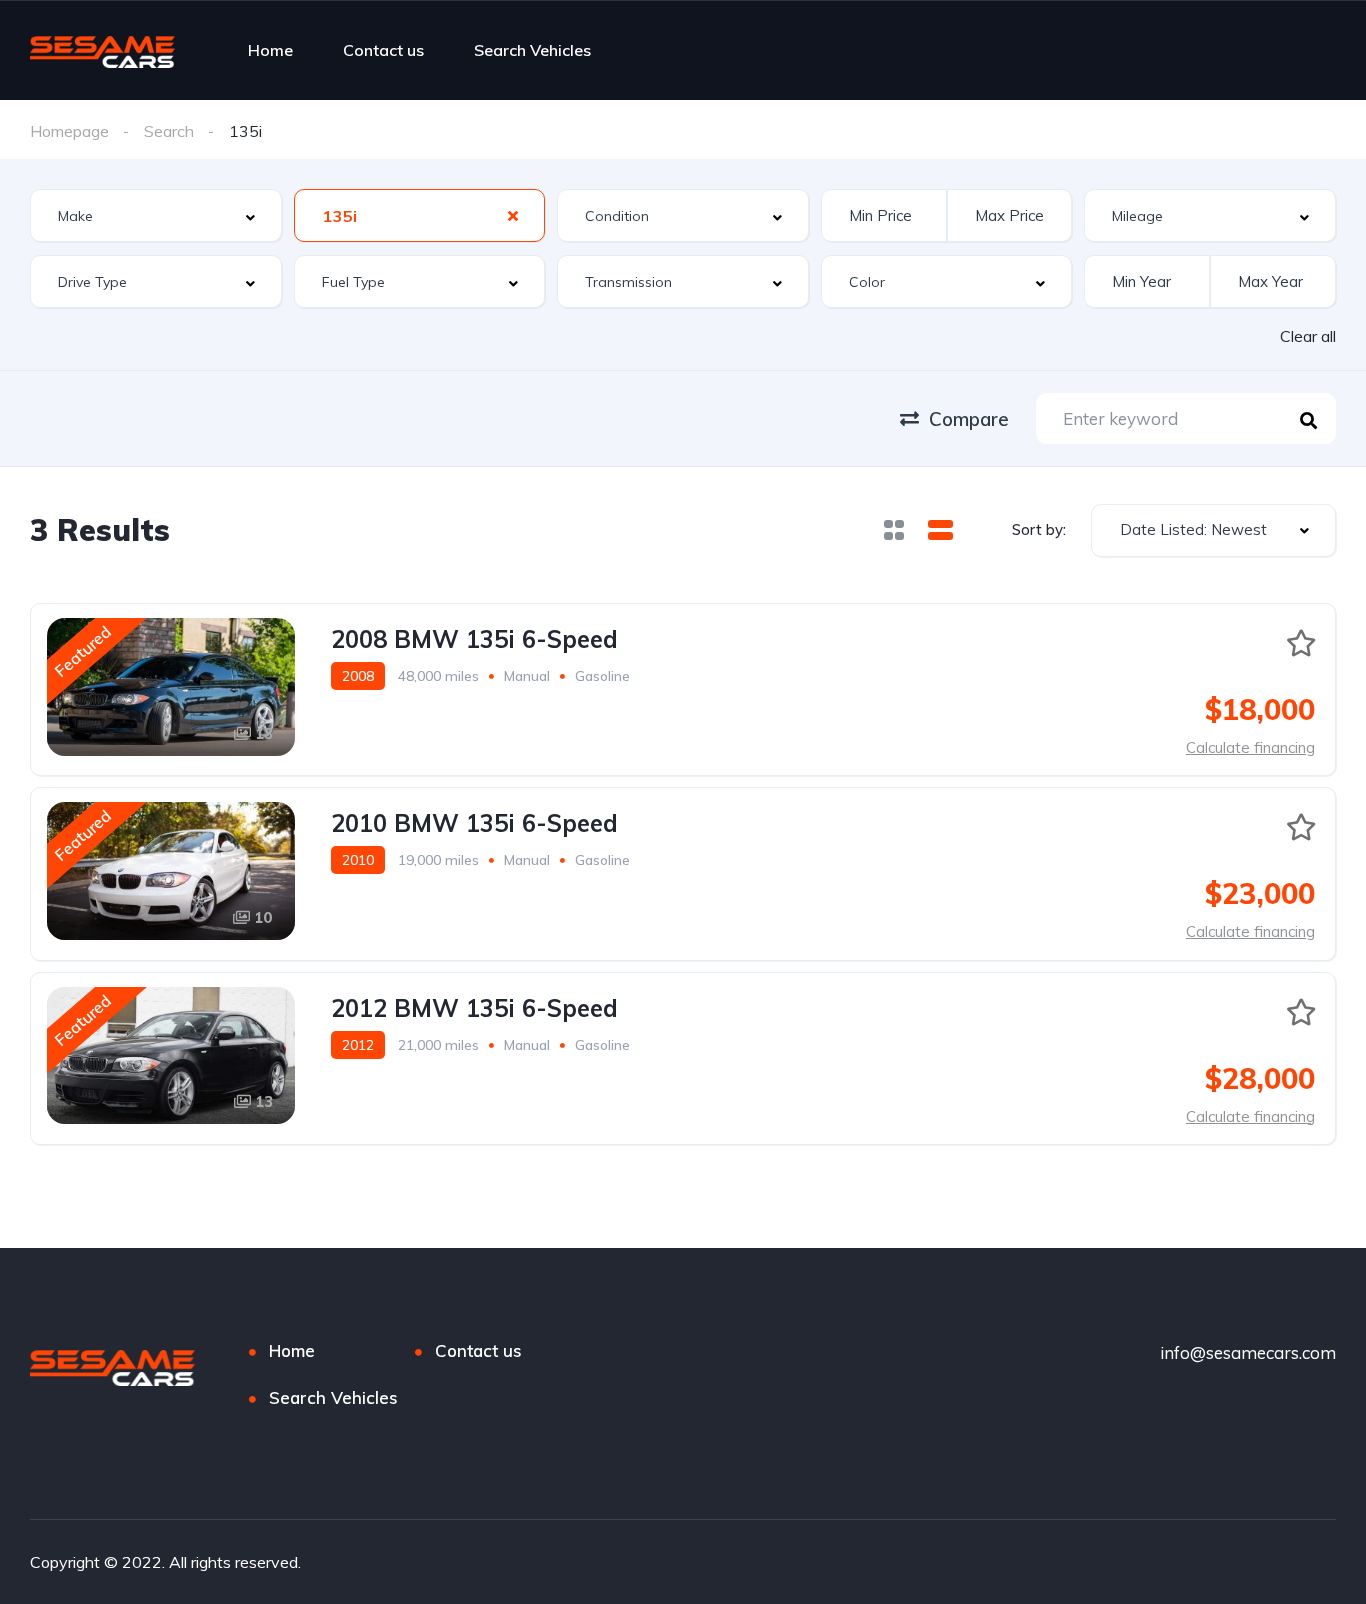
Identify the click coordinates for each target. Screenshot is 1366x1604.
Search (169, 131)
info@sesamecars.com (1248, 1352)
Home (270, 50)
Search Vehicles (532, 50)
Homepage (69, 131)
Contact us (383, 50)
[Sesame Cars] (102, 50)
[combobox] (156, 215)
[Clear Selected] (513, 215)
